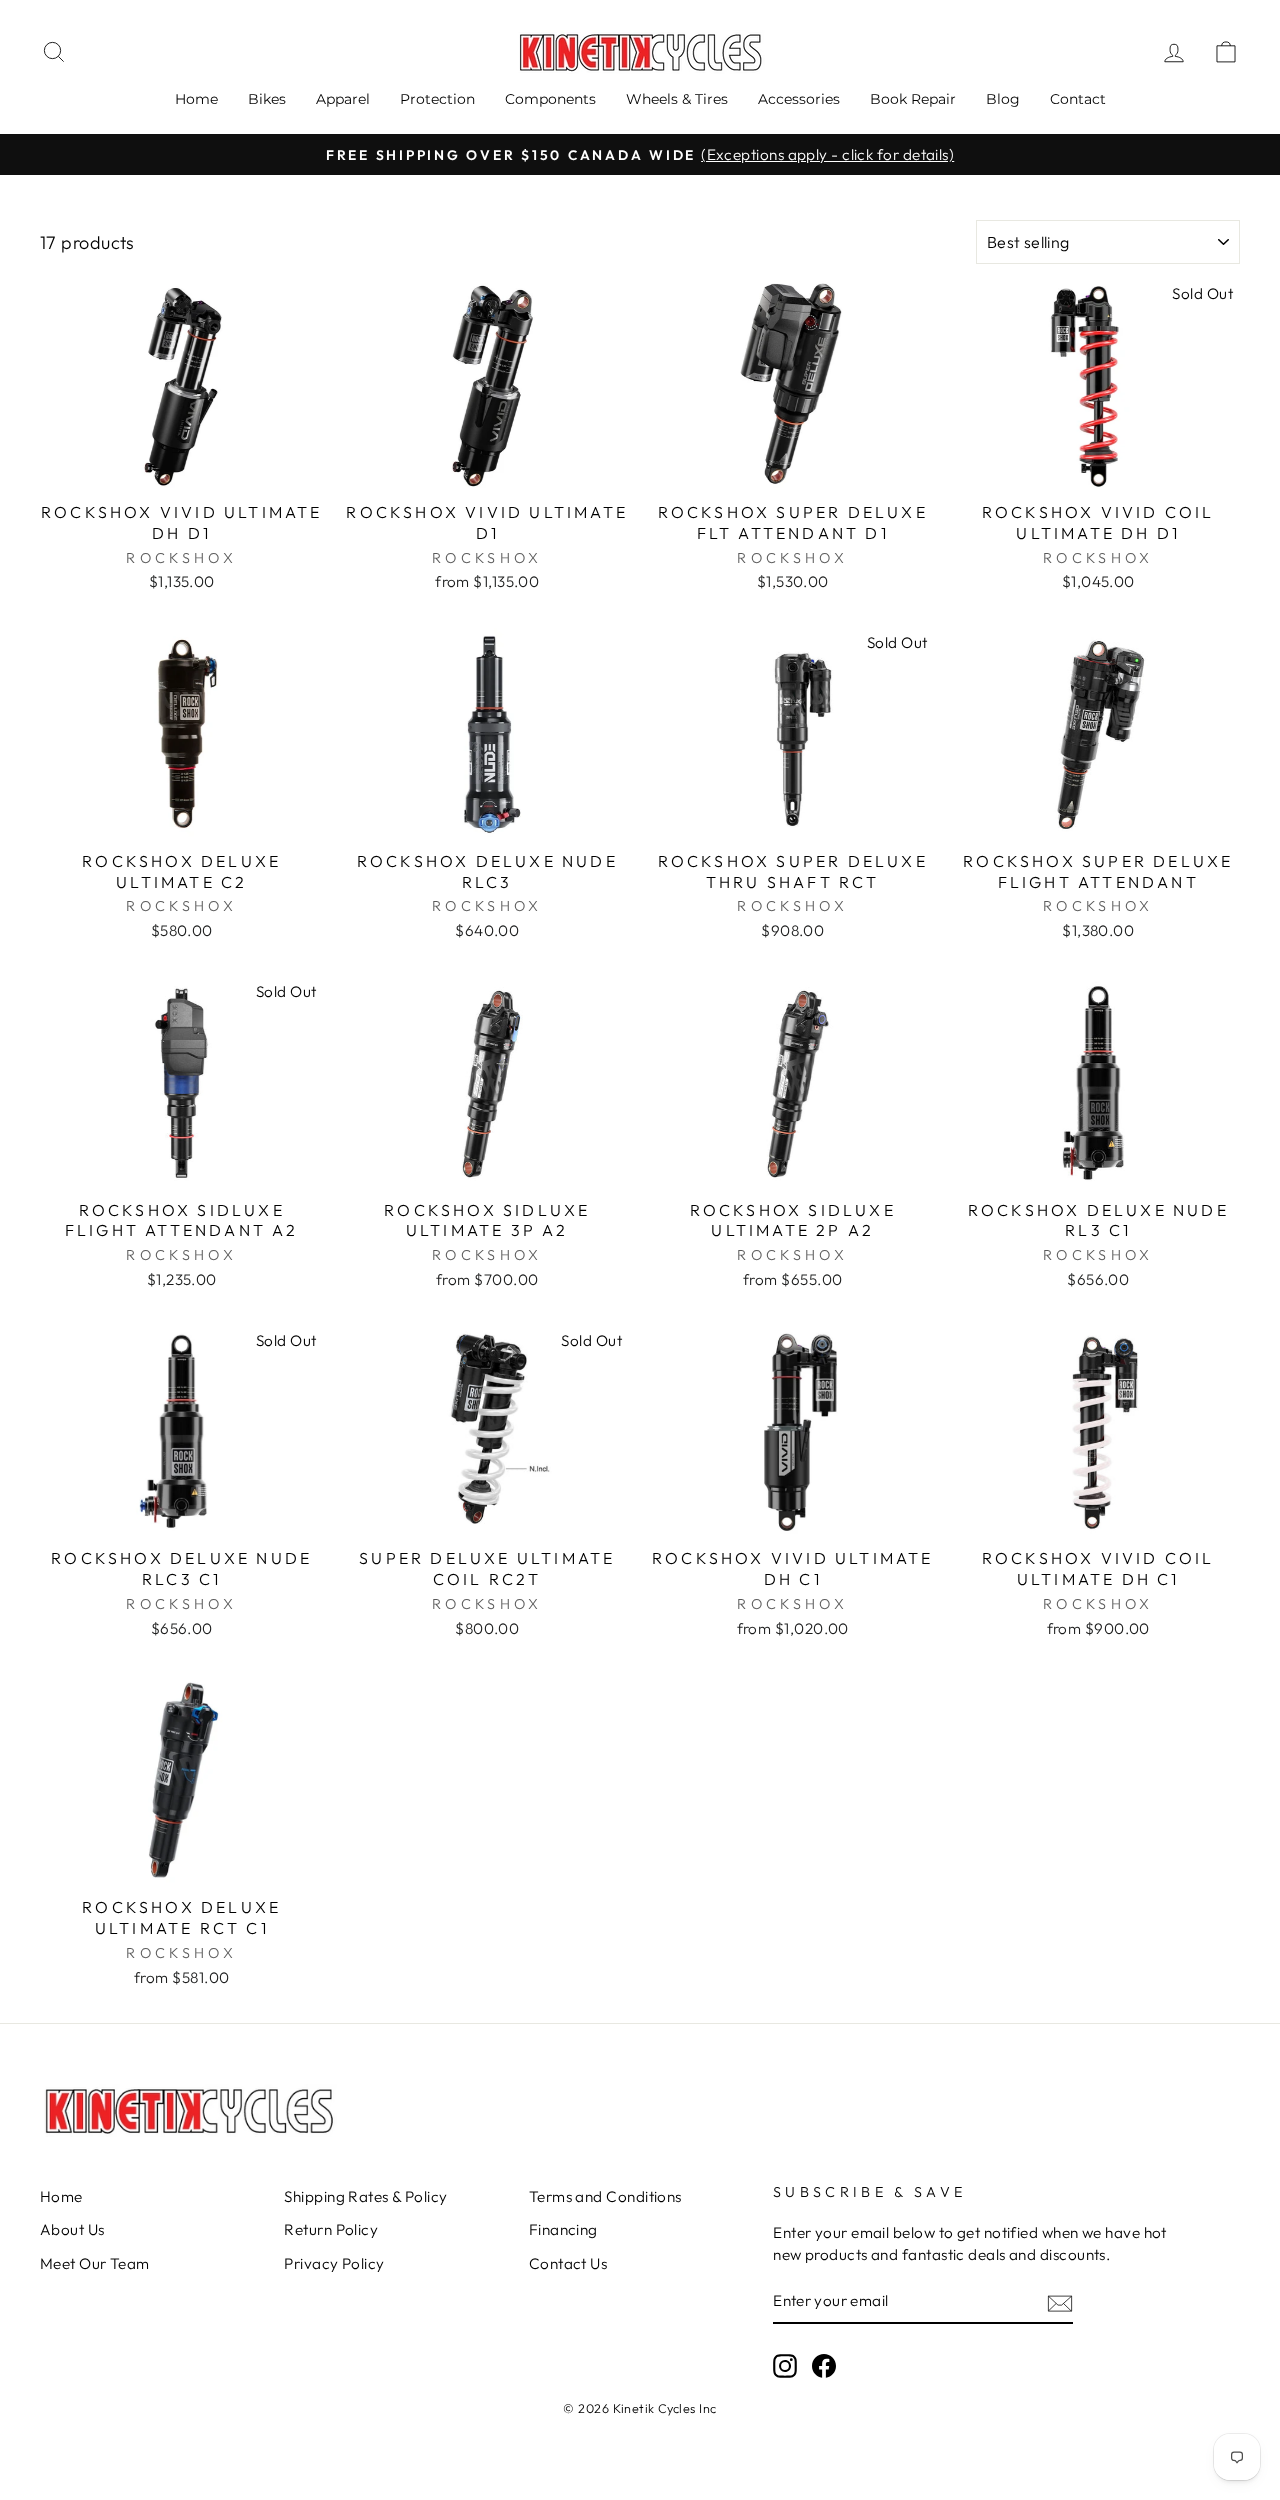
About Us (72, 2229)
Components (550, 99)
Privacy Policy (334, 2263)
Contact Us (568, 2263)
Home (196, 99)
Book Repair (913, 99)
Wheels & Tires (677, 99)
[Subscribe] (1060, 2301)
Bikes (267, 99)
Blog (1003, 99)
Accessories (799, 99)
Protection (437, 99)
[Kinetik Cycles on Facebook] (824, 2366)
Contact (1078, 99)
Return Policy (331, 2229)
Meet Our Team (95, 2263)
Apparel (343, 99)
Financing (563, 2229)
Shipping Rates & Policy (365, 2196)
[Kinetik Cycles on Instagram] (785, 2366)
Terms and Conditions (605, 2196)
